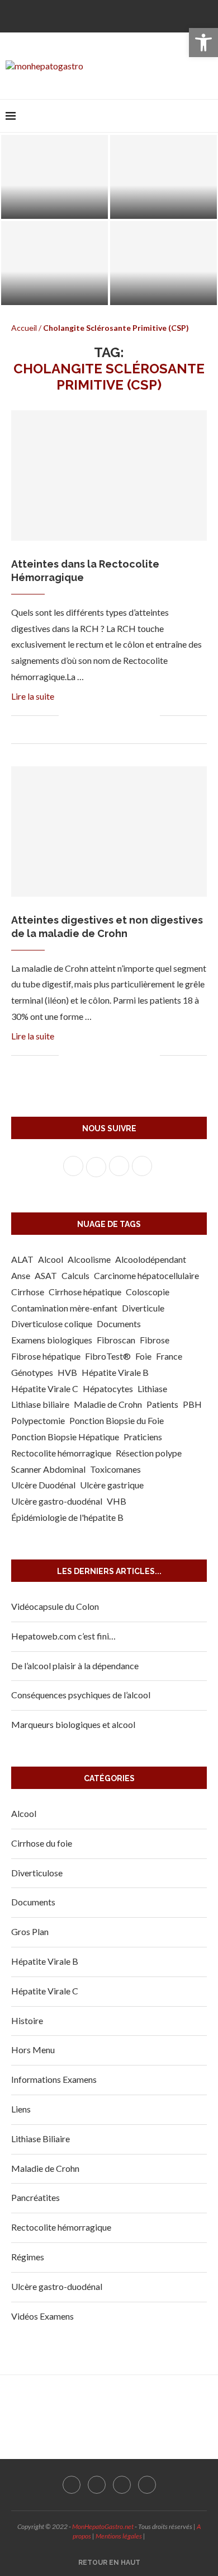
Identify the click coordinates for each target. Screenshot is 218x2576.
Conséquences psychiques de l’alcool (81, 1695)
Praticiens (143, 1437)
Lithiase (152, 1388)
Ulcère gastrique (112, 1485)
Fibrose (155, 1340)
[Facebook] (82, 15)
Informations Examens (54, 2079)
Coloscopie (148, 1292)
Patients (162, 1404)
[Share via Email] (151, 716)
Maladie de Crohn (108, 1404)
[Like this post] (67, 716)
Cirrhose (28, 1292)
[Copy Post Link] (139, 716)
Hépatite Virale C (45, 1388)
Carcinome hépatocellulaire (146, 1275)
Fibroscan (116, 1340)
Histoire (27, 2020)
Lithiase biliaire (40, 1404)
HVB (67, 1372)
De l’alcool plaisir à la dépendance (75, 1666)
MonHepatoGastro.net (103, 2526)
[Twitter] (100, 15)
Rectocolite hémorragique (61, 1453)
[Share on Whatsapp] (128, 716)
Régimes (28, 2257)
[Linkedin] (136, 15)
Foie (143, 1356)
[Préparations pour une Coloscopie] (54, 177)
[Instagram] (118, 15)
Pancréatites (35, 2197)
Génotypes (32, 1372)
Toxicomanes (115, 1469)
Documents (119, 1324)
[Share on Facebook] (81, 716)
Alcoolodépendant (151, 1259)
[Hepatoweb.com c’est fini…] (163, 177)
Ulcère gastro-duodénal (57, 1501)
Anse (21, 1275)
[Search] (207, 116)
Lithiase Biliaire (41, 2139)
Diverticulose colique (52, 1324)
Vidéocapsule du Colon (55, 1606)
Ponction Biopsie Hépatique (65, 1437)
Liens (21, 2109)
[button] (203, 43)
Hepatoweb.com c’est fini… (63, 1636)
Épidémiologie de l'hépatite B (67, 1517)
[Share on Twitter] (93, 716)
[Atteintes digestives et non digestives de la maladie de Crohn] (109, 832)
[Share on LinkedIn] (116, 716)
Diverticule (143, 1308)
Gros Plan (30, 1931)
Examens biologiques (52, 1340)
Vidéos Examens (42, 2316)
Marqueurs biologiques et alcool (73, 1724)
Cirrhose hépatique (85, 1292)
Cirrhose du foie (42, 1843)
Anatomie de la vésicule (55, 293)
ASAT (46, 1275)
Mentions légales (119, 2536)
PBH (192, 1404)
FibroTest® (108, 1356)
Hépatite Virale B (115, 1372)
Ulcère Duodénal (43, 1485)
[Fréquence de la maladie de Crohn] (163, 263)
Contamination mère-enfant (64, 1308)
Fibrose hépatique (46, 1356)
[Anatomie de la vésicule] (54, 263)
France (169, 1356)
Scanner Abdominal (48, 1469)
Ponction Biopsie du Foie (117, 1420)
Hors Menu (33, 2050)
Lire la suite (33, 696)
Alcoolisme (89, 1259)
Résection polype (149, 1453)
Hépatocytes (108, 1388)
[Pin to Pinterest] (104, 716)
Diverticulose (37, 1873)
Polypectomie (38, 1420)
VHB (117, 1501)
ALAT (22, 1259)
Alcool (51, 1259)
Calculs (75, 1275)
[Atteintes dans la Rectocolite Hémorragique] (109, 476)
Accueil (24, 328)
